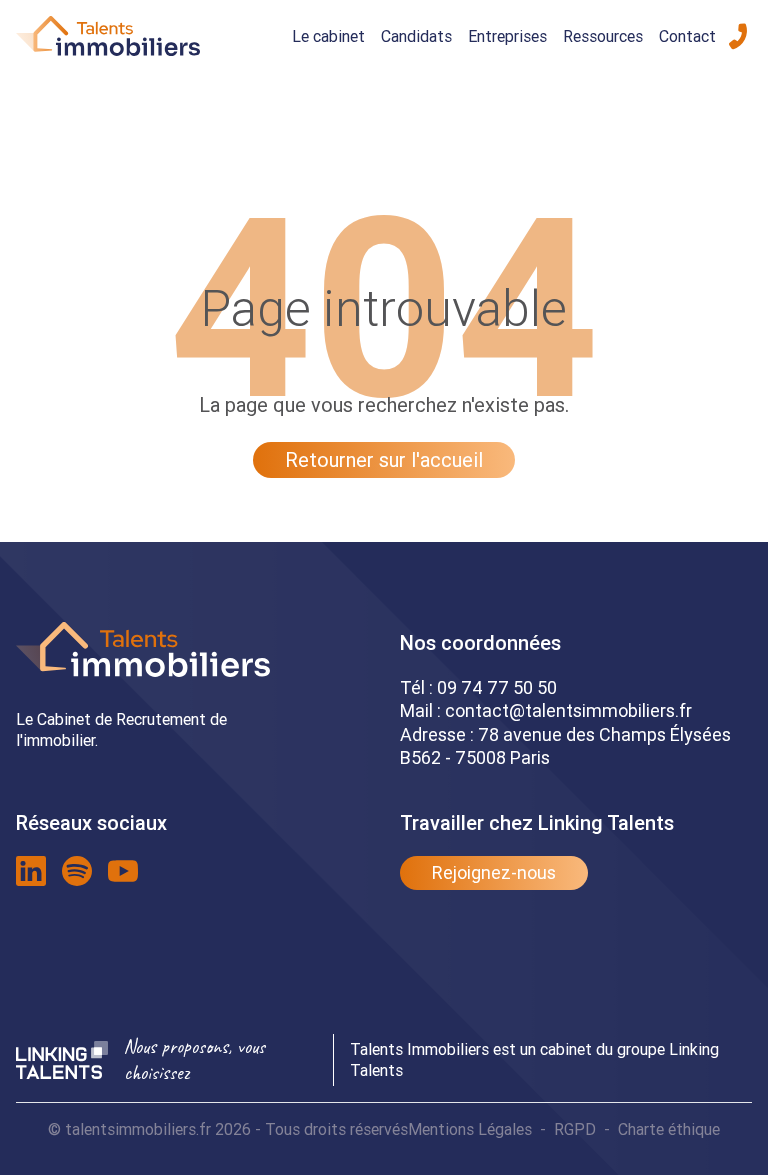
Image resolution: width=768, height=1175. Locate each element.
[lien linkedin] (31, 871)
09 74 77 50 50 (497, 687)
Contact (687, 36)
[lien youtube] (123, 871)
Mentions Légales (470, 1129)
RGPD (575, 1129)
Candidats (416, 36)
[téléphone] (738, 36)
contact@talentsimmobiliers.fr (568, 710)
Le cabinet (328, 36)
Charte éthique (669, 1129)
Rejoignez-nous (494, 872)
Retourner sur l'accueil (384, 459)
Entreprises (507, 36)
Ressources (603, 36)
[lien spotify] (77, 871)
